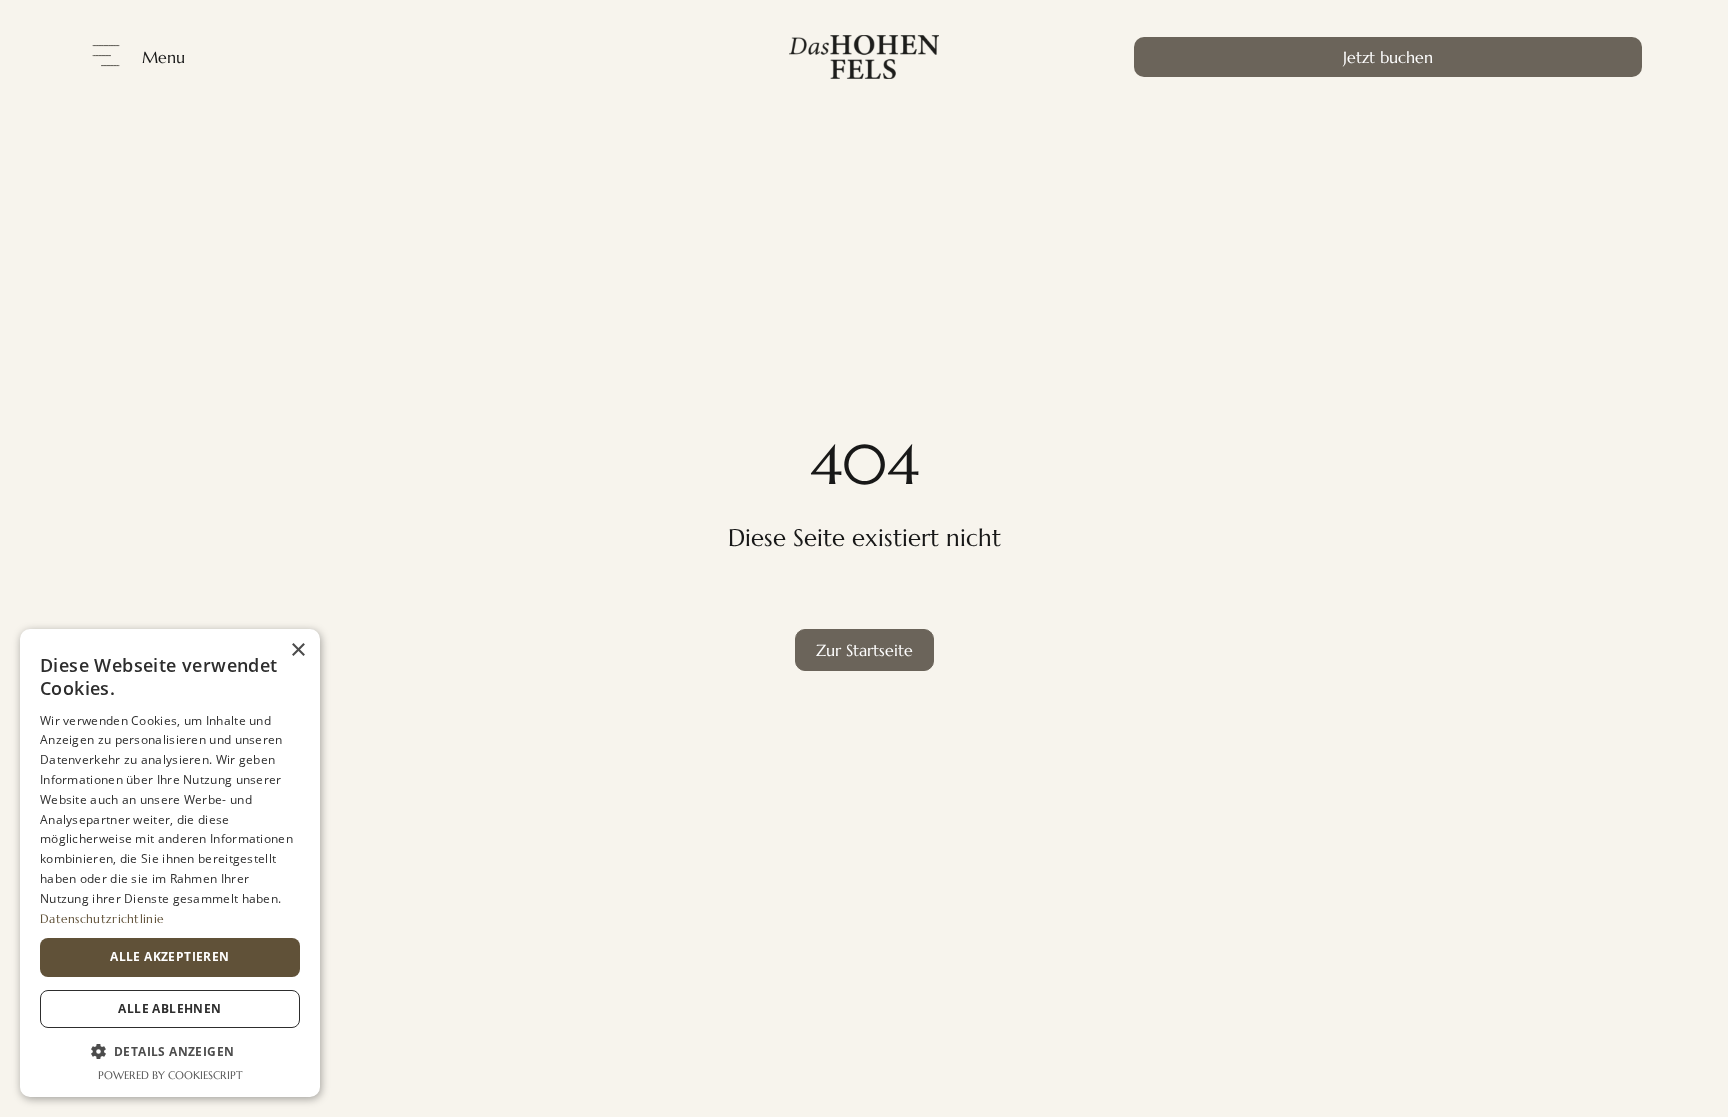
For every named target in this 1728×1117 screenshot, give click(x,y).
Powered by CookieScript (170, 1075)
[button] (170, 1051)
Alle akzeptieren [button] (169, 956)
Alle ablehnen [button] (169, 1008)
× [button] (297, 650)
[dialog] (170, 863)
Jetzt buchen (1388, 57)
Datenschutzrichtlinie (102, 918)
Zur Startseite (864, 650)
